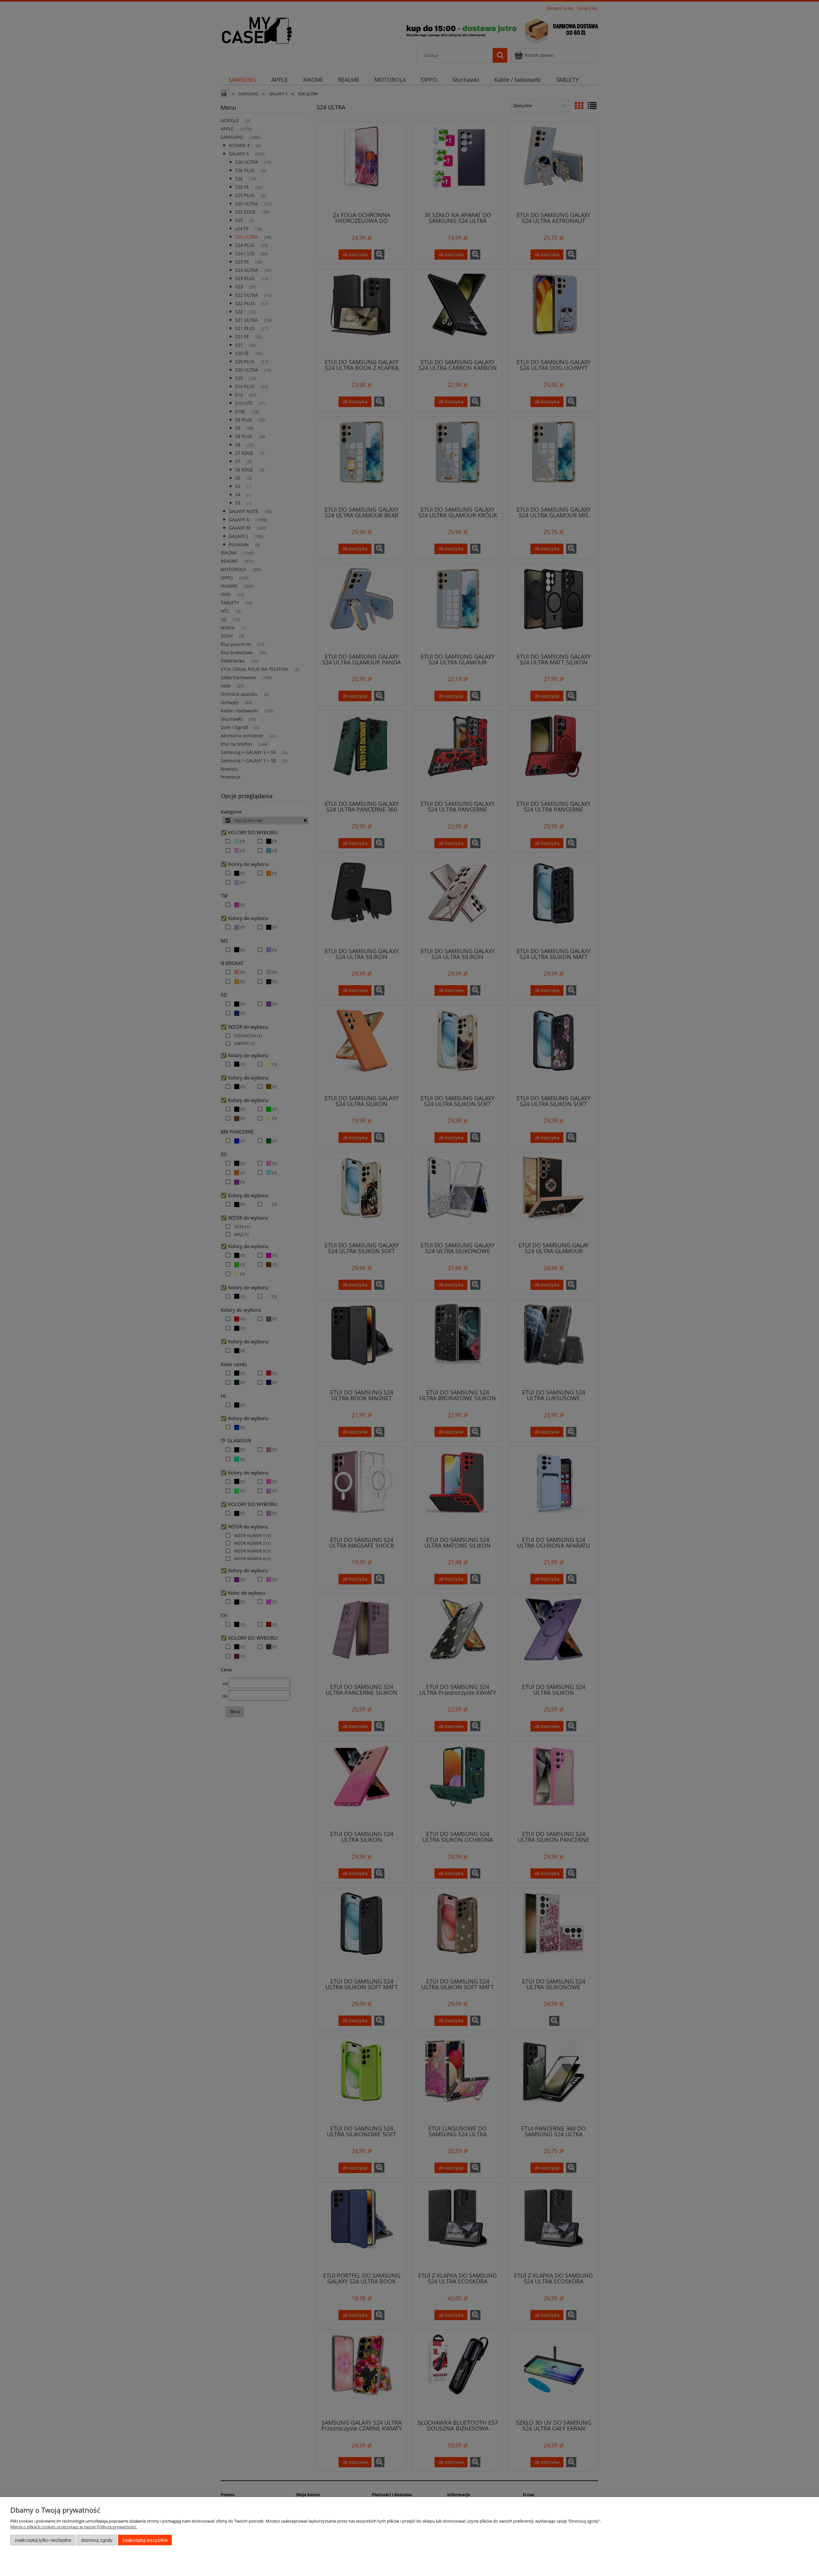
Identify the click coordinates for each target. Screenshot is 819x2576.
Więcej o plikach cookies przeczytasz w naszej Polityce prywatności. (74, 2527)
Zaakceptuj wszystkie (145, 2540)
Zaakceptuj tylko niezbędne (43, 2540)
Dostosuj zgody (97, 2540)
